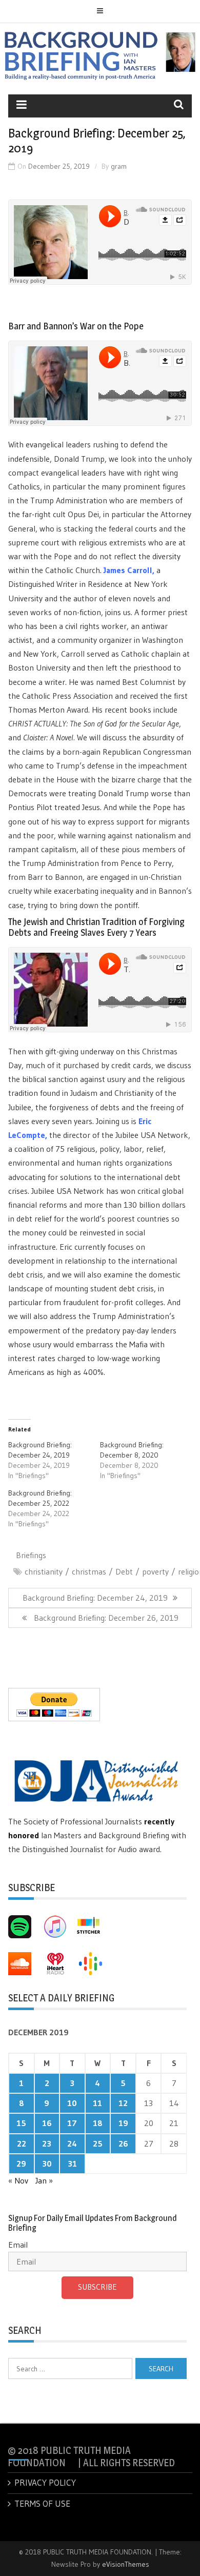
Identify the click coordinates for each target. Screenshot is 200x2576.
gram (119, 166)
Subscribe (97, 2287)
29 (21, 2164)
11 (97, 2103)
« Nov (18, 2180)
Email (18, 2245)
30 (47, 2164)
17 (72, 2123)
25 (98, 2144)
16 (47, 2123)
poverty (155, 1571)
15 (21, 2123)
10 (72, 2103)
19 (123, 2123)
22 (22, 2144)
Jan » (44, 2180)
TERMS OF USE (42, 2503)
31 (72, 2164)
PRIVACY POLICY (45, 2482)
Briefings (31, 1555)
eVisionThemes (126, 2564)
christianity (44, 1571)
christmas (89, 1571)
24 (72, 2144)
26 (123, 2144)
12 (123, 2103)
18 (98, 2123)
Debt (124, 1571)
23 (47, 2144)
